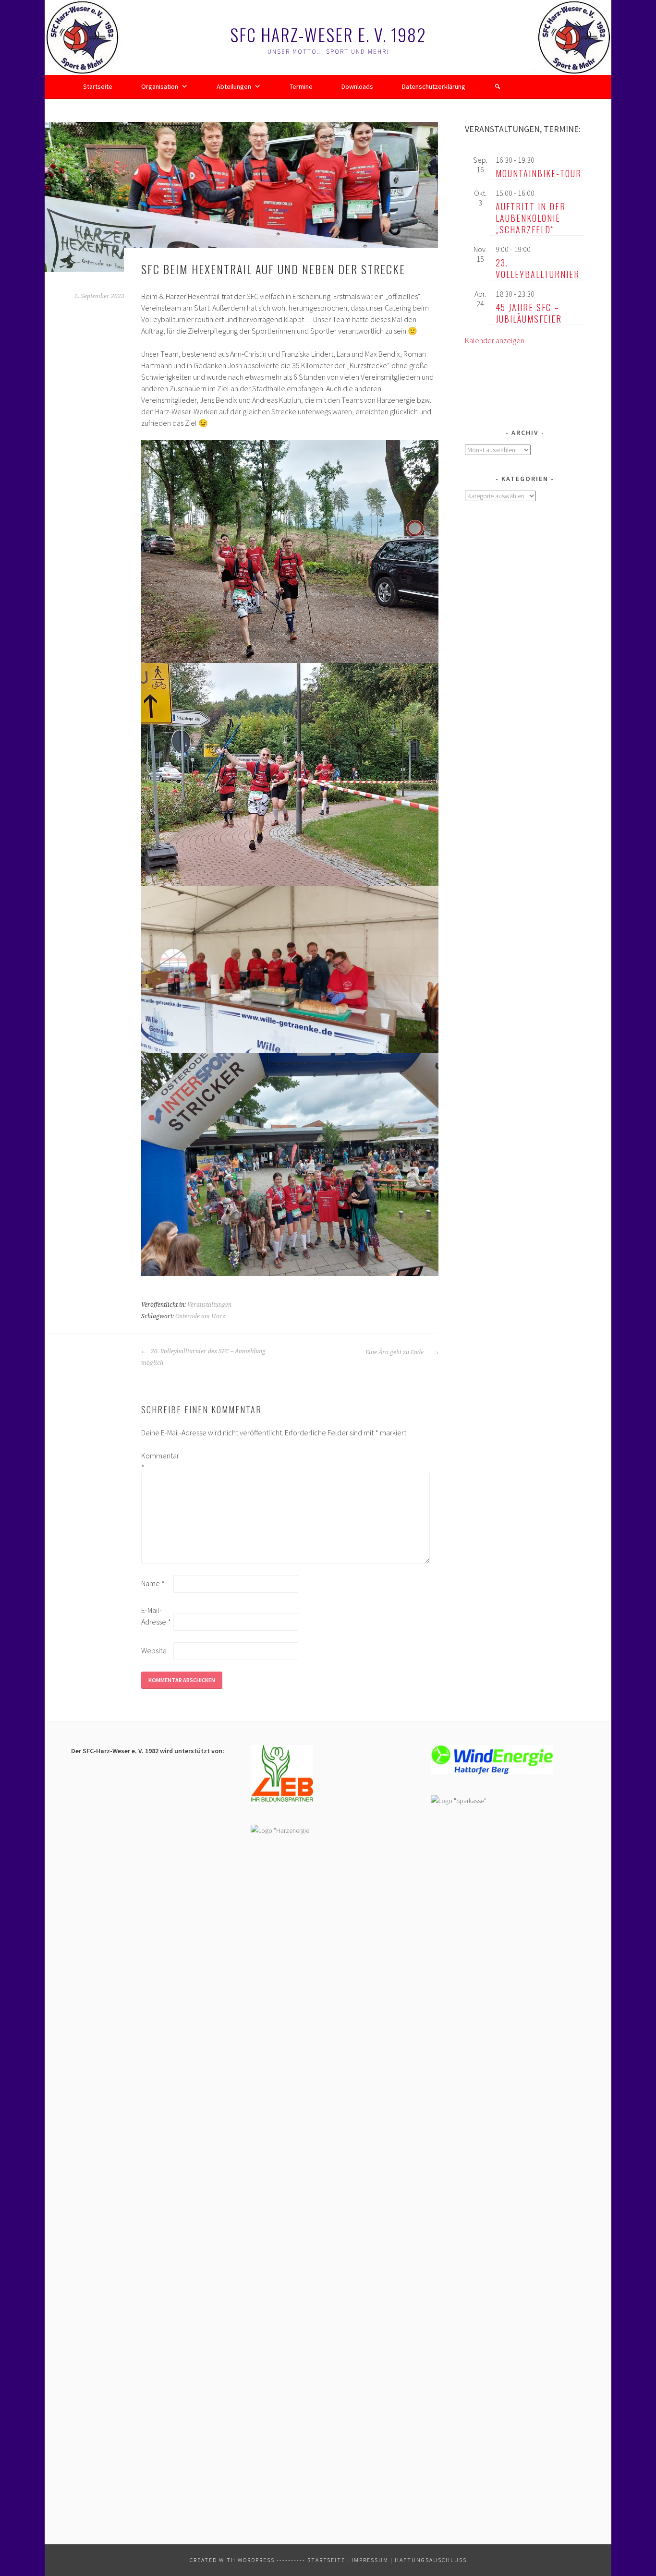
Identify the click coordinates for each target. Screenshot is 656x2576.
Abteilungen (234, 86)
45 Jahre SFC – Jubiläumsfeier (529, 313)
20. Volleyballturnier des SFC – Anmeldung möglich (203, 1357)
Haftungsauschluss (431, 2560)
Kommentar (157, 1461)
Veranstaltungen (209, 1305)
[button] (498, 86)
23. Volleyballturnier (538, 268)
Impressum (370, 2560)
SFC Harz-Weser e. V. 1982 (328, 34)
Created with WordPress (232, 2560)
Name (153, 1583)
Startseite (98, 86)
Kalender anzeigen (495, 340)
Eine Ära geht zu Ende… (398, 1352)
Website (154, 1650)
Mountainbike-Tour (539, 173)
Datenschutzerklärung (434, 86)
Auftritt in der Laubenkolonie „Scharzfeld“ (531, 218)
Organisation (160, 86)
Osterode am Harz (200, 1316)
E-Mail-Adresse (156, 1616)
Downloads (357, 86)
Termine (301, 86)
